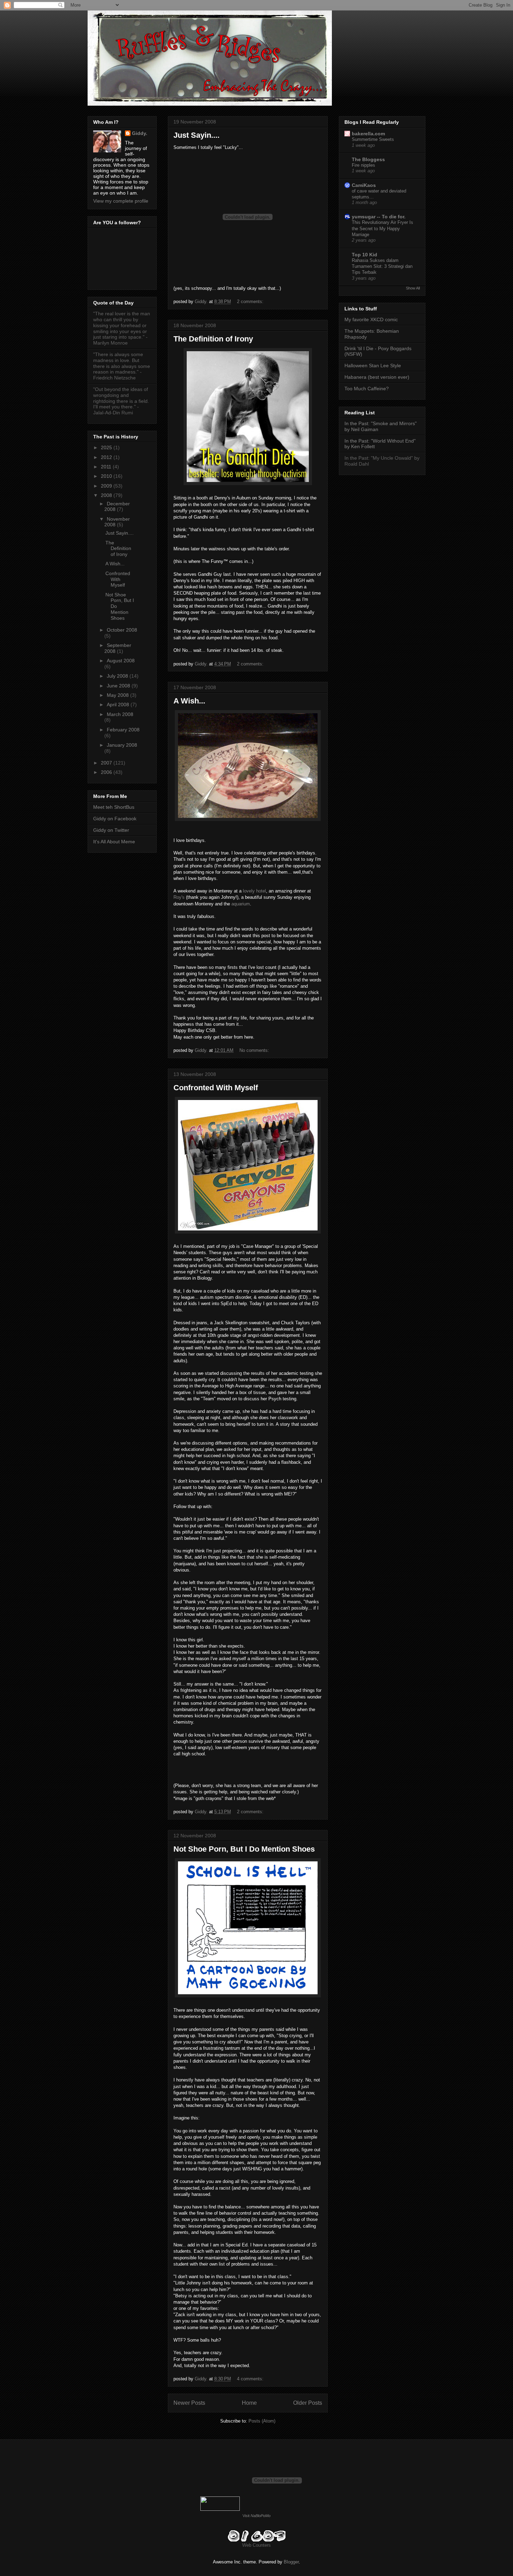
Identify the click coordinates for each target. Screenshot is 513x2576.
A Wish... (189, 701)
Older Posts (308, 2403)
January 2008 (122, 745)
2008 (107, 495)
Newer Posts (189, 2403)
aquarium (241, 904)
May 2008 (118, 695)
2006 (107, 772)
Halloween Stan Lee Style (373, 366)
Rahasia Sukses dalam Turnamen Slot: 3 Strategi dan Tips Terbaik (382, 266)
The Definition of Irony (213, 339)
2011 (107, 467)
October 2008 (122, 630)
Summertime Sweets (373, 139)
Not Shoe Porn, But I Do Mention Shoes (244, 1849)
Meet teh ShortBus (114, 807)
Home (249, 2403)
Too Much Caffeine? (367, 389)
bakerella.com (368, 134)
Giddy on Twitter (111, 830)
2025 (107, 447)
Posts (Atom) (262, 2421)
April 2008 (119, 705)
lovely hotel (254, 891)
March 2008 (120, 714)
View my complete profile (121, 201)
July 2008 (118, 676)
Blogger (291, 2562)
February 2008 (123, 730)
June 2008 (119, 686)
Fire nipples (363, 165)
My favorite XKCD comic (371, 319)
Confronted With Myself (216, 1088)
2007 (107, 763)
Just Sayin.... (196, 135)
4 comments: (251, 2379)
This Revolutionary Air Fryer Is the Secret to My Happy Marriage (382, 228)
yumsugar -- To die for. (379, 217)
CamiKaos (364, 185)
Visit (256, 2516)
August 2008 (121, 661)
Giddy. (140, 133)
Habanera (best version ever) (377, 377)
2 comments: (251, 302)
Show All (413, 288)
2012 (107, 457)
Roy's (179, 897)
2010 (107, 476)
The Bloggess (368, 159)
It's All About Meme (114, 842)
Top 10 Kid (365, 255)
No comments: (255, 1050)
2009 (107, 486)
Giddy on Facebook (115, 819)
